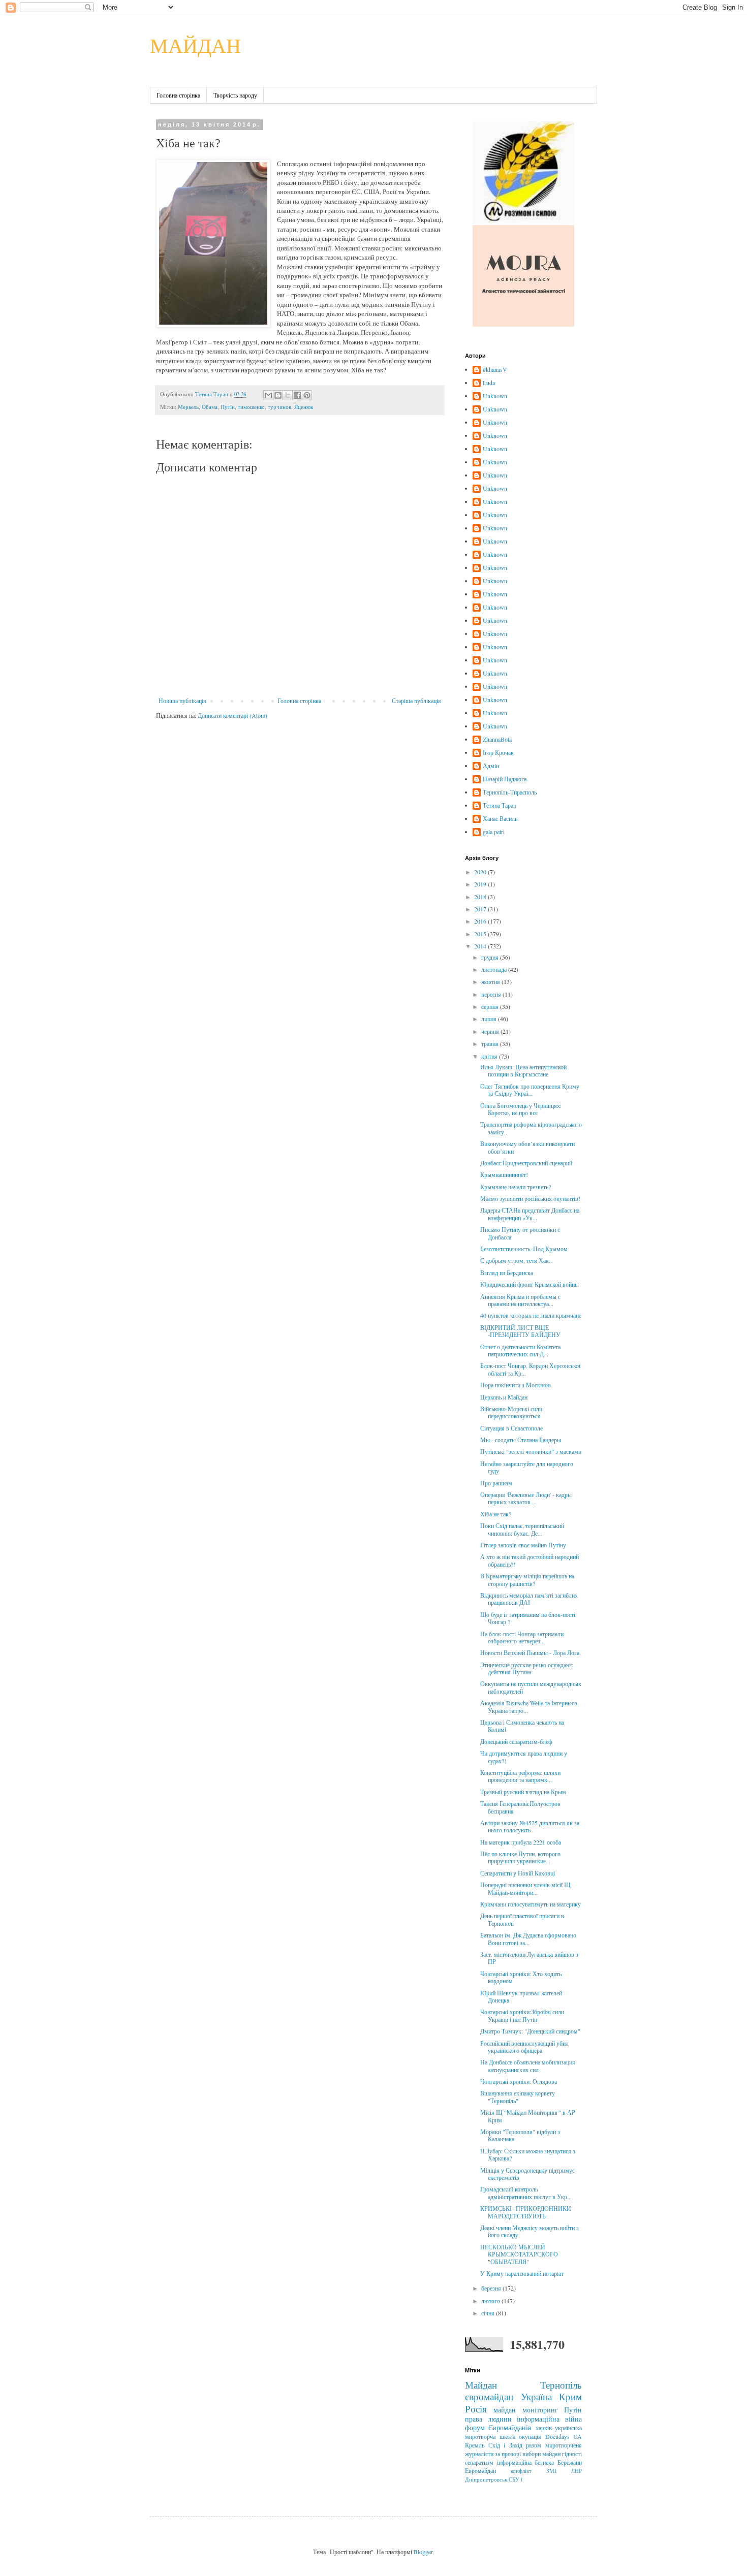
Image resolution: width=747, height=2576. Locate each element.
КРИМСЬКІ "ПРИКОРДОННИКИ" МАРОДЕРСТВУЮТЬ (527, 2212)
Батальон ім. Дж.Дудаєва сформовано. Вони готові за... (529, 1938)
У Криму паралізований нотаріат (522, 2273)
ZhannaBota (497, 739)
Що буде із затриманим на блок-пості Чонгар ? (528, 1618)
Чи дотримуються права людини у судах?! (524, 1757)
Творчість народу (235, 95)
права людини (488, 2419)
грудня (491, 957)
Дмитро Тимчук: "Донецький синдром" (530, 2031)
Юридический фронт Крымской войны (530, 1284)
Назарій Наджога (505, 779)
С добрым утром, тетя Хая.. (516, 1260)
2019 (481, 884)
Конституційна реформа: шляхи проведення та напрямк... (520, 1776)
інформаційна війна (549, 2419)
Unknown (495, 396)
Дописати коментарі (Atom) (232, 715)
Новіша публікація (182, 701)
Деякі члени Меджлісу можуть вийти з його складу (530, 2231)
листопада (495, 969)
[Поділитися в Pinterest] (307, 395)
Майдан (481, 2385)
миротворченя (564, 2445)
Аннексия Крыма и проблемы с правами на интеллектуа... (520, 1300)
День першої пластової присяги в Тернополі (522, 1919)
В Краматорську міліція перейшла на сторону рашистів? (527, 1579)
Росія (476, 2409)
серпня (491, 1006)
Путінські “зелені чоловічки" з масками (531, 1451)
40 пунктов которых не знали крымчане (531, 1315)
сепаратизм (479, 2462)
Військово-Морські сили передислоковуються (511, 1412)
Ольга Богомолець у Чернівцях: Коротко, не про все (521, 1109)
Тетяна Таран (500, 805)
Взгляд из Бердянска (507, 1273)
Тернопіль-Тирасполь (510, 792)
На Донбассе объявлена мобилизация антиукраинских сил (528, 2065)
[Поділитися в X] (288, 395)
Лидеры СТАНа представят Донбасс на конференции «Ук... (530, 1214)
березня (492, 2288)
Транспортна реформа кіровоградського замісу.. (531, 1128)
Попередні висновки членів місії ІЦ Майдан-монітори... (525, 1888)
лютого (491, 2301)
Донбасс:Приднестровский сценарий (526, 1163)
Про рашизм (496, 1483)
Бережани (570, 2462)
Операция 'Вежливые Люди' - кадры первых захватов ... (526, 1498)
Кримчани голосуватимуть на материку (531, 1904)
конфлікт (521, 2471)
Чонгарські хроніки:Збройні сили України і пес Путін (522, 2015)
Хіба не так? (496, 1514)
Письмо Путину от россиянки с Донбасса (520, 1233)
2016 (481, 921)
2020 (481, 872)
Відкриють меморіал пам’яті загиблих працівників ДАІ (529, 1599)
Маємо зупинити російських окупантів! (530, 1198)
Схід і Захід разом (515, 2445)
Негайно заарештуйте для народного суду (527, 1467)
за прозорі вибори (518, 2454)
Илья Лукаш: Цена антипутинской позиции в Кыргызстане (523, 1070)
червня (491, 1031)
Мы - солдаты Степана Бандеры (521, 1440)
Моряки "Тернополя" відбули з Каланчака (520, 2135)
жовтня (491, 981)
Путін (228, 407)
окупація (530, 2436)
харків (544, 2428)
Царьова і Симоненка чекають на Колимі (522, 1726)
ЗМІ (551, 2471)
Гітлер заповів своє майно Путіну (523, 1545)
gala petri (494, 832)
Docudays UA (564, 2436)
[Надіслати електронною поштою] (268, 395)
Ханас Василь (500, 819)
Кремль (475, 2445)
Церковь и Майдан (504, 1397)
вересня (492, 994)
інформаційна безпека (526, 2462)
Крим (570, 2396)
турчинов (279, 407)
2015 (481, 934)
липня (490, 1019)
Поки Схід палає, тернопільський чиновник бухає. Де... (522, 1529)
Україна (536, 2396)
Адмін (491, 766)
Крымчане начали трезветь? (516, 1187)
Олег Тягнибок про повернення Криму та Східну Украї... (530, 1090)
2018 (481, 897)
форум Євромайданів (498, 2427)
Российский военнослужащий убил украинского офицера (524, 2047)
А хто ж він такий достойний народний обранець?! (530, 1560)
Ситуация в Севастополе (511, 1428)
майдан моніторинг (525, 2410)
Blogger (423, 2552)
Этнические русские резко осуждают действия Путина (527, 1668)
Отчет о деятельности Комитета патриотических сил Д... (520, 1350)
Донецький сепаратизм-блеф (516, 1741)
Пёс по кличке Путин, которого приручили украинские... (520, 1857)
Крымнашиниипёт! (504, 1174)
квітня (490, 1056)
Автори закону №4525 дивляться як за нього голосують (530, 1826)
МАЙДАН (195, 45)
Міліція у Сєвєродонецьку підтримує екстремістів (527, 2174)
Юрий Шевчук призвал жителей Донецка (521, 1996)
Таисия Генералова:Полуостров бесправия (520, 1807)
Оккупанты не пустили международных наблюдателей (531, 1687)
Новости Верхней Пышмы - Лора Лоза (530, 1652)
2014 (481, 946)
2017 (481, 909)
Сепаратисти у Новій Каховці (518, 1873)
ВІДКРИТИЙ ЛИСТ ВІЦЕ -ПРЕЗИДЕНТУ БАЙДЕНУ (520, 1331)
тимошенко (251, 407)
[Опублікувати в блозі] (278, 395)
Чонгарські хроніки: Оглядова (519, 2081)
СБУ (514, 2479)
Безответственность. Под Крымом (524, 1249)
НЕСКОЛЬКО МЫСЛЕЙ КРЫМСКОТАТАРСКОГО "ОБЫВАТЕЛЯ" (519, 2254)
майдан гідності (562, 2454)
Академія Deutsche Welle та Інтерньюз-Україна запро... (530, 1706)
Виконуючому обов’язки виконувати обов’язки (527, 1147)
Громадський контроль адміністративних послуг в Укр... (526, 2192)
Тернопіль (561, 2385)
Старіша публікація (416, 701)
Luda (489, 383)
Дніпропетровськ (486, 2479)
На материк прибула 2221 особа (521, 1842)
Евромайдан (480, 2470)
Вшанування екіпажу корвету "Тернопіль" (518, 2096)
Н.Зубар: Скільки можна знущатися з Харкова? (528, 2154)
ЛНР (577, 2471)
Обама (210, 407)
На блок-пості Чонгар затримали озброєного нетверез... (522, 1637)
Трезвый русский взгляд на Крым (523, 1792)
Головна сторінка (178, 95)
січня (489, 2313)
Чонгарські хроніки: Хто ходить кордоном (521, 1977)
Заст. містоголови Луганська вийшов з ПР (529, 1958)
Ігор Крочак (498, 753)
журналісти (479, 2454)
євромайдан (489, 2396)
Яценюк (304, 407)
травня (491, 1043)
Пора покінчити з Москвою (516, 1385)
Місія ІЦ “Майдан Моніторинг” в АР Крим (528, 2116)
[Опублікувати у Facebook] (297, 395)
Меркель (188, 407)
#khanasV (495, 370)
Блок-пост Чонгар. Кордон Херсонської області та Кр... (530, 1369)
